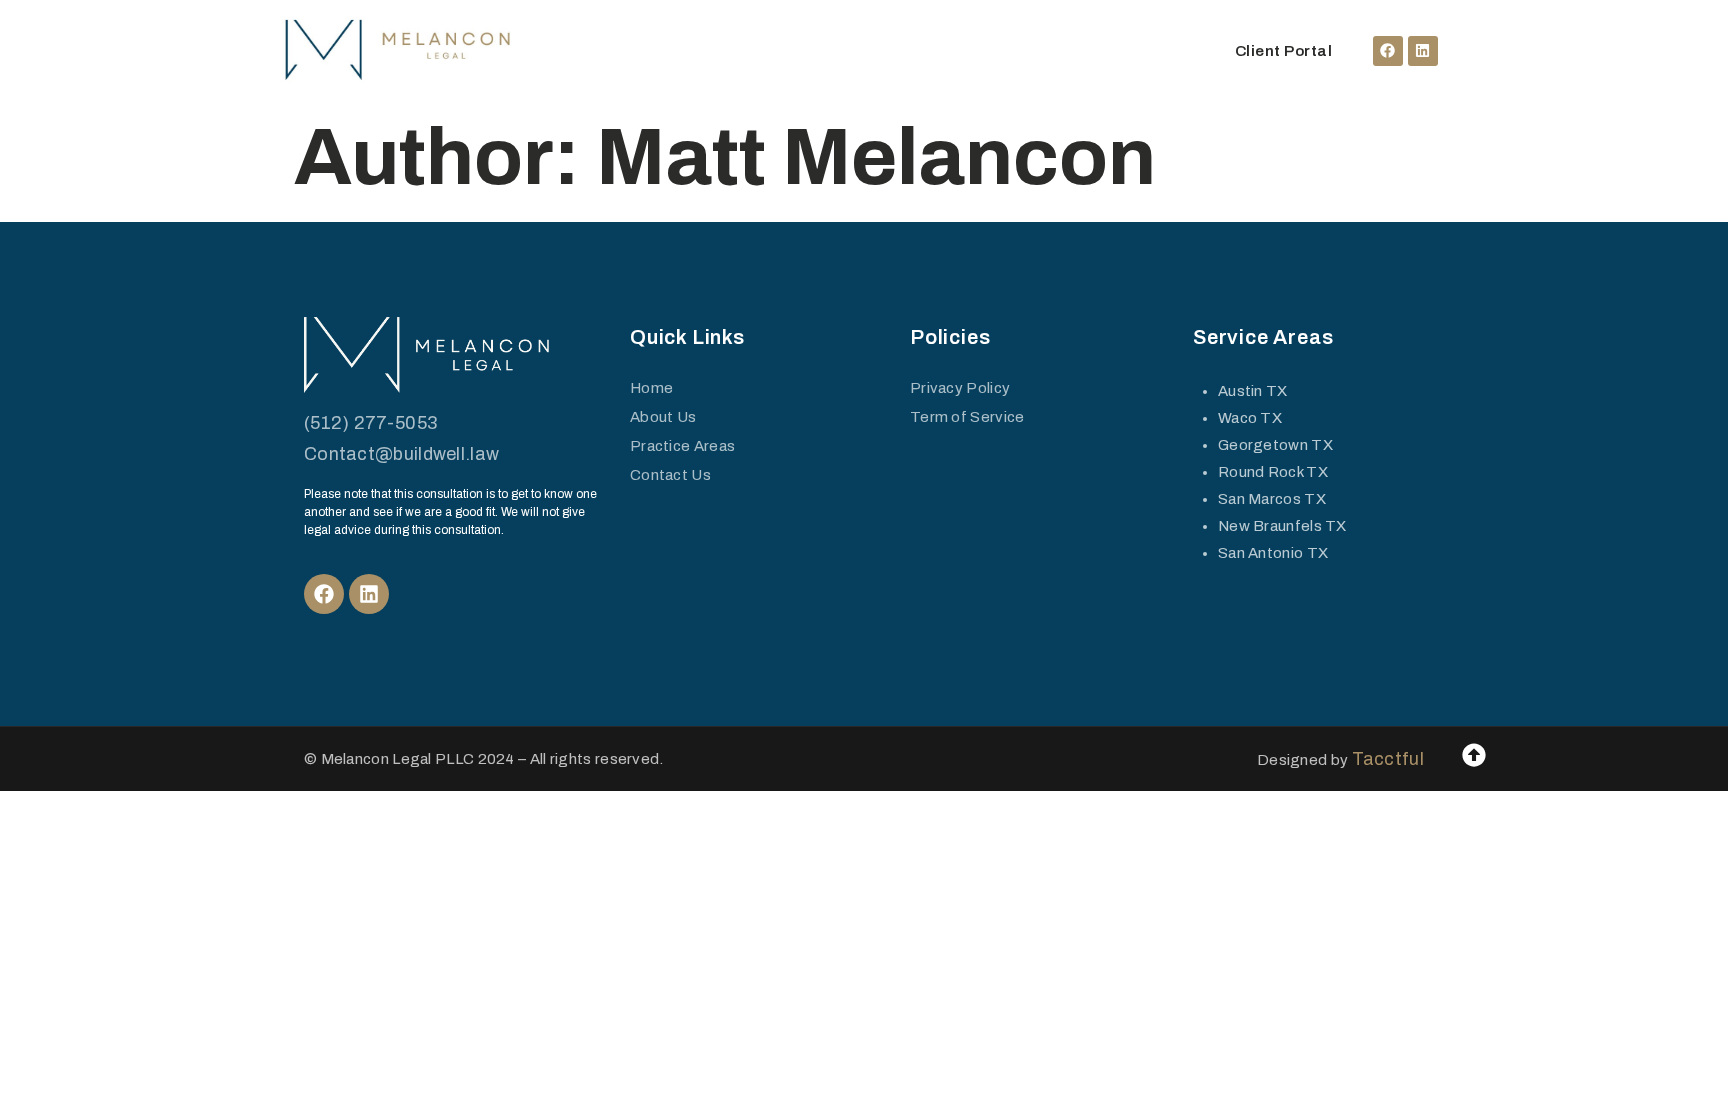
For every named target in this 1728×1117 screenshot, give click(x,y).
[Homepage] (399, 51)
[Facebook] (1388, 51)
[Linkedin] (1423, 51)
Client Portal (1284, 51)
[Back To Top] (1474, 755)
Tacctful (1388, 759)
